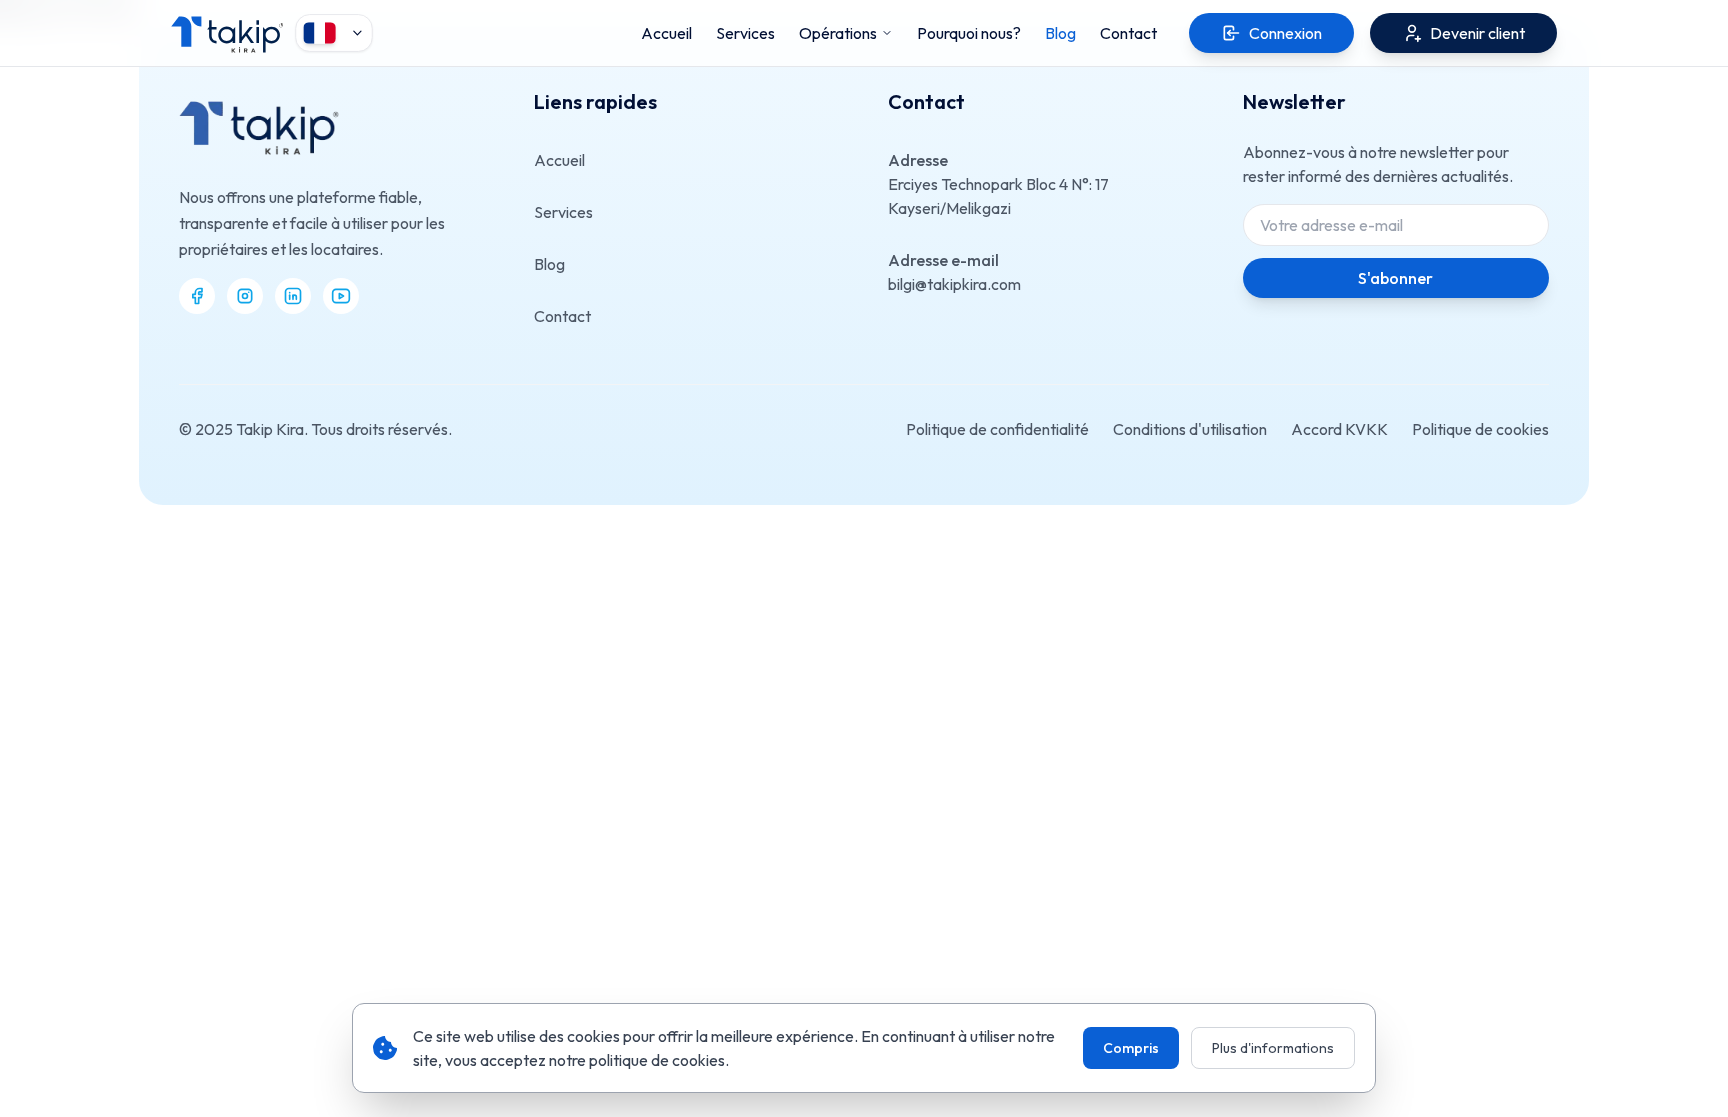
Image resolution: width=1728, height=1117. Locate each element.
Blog (549, 264)
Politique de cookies (1480, 429)
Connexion (1285, 33)
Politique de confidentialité (997, 429)
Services (563, 212)
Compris (1131, 1048)
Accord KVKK (1339, 429)
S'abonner (1395, 278)
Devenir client (1477, 33)
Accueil (559, 160)
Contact (562, 316)
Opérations (838, 33)
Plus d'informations (1273, 1048)
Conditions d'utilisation (1190, 429)
